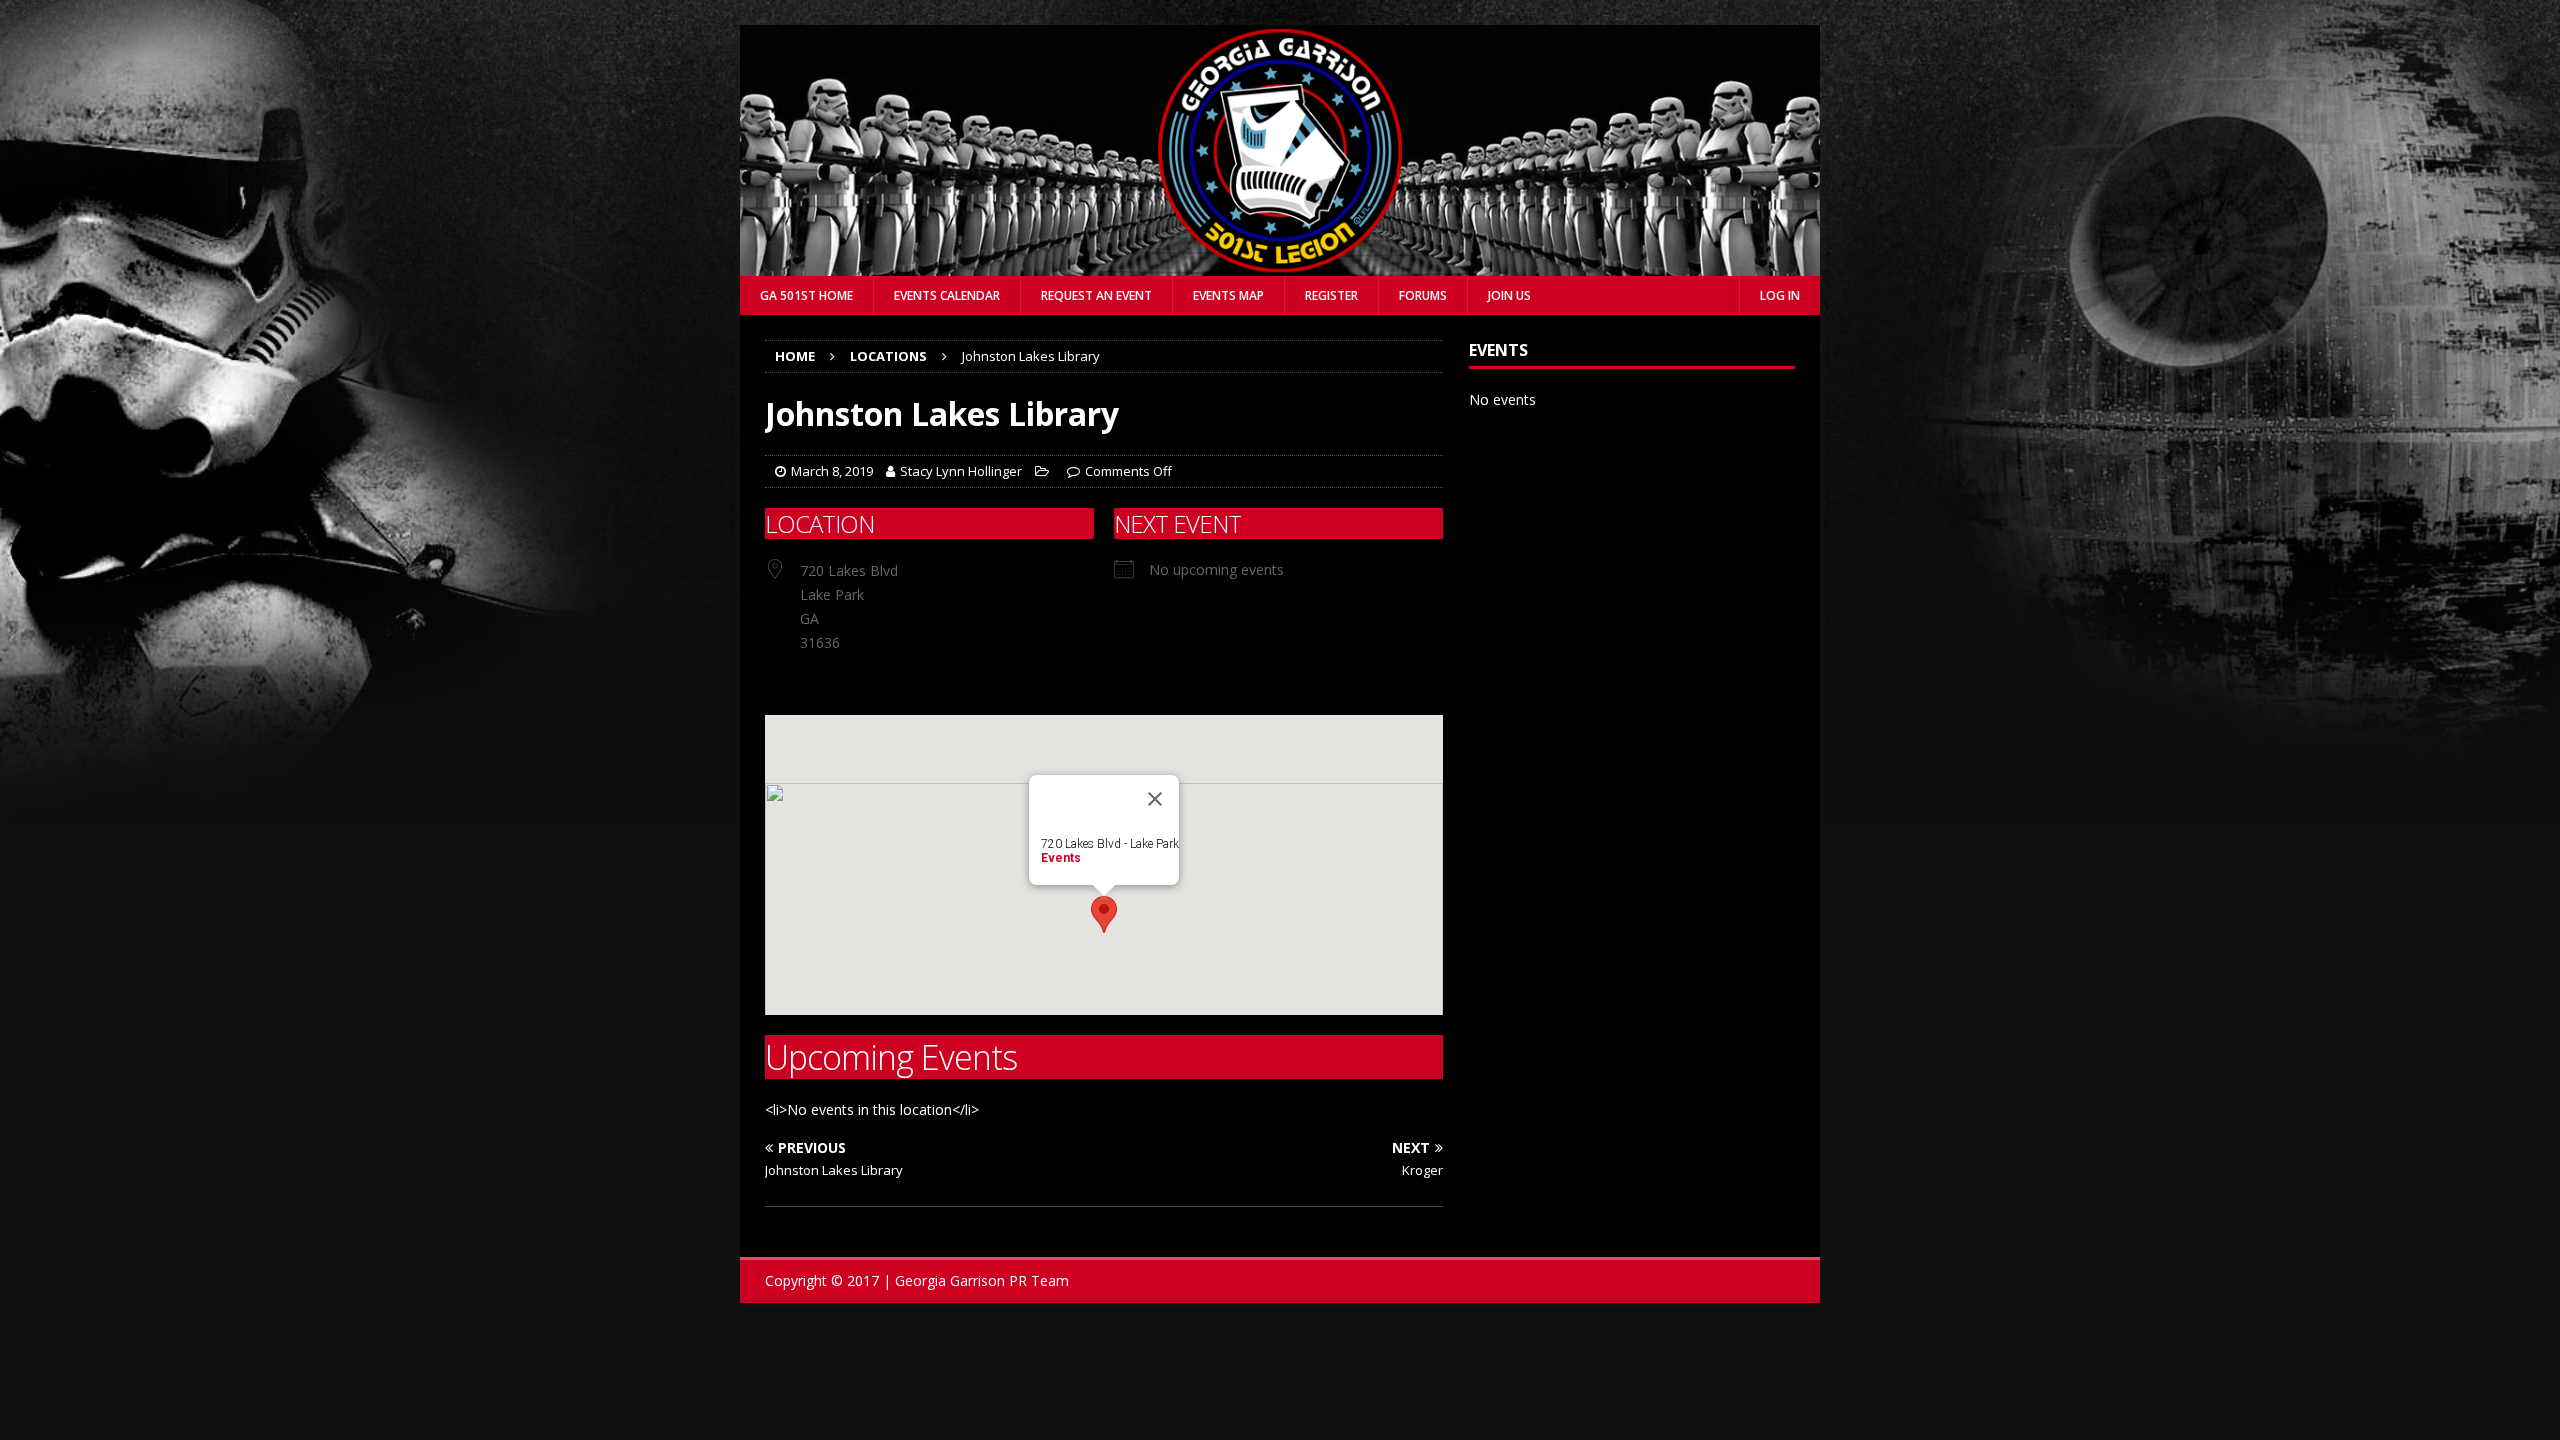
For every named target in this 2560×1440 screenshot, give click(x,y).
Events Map (1228, 295)
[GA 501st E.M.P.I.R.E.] (1280, 264)
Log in (1780, 295)
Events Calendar (947, 295)
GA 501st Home (806, 295)
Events (1061, 858)
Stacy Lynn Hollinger (961, 471)
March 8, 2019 (832, 471)
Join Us (1509, 295)
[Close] (1155, 799)
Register (1331, 295)
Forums (1423, 295)
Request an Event (1096, 295)
